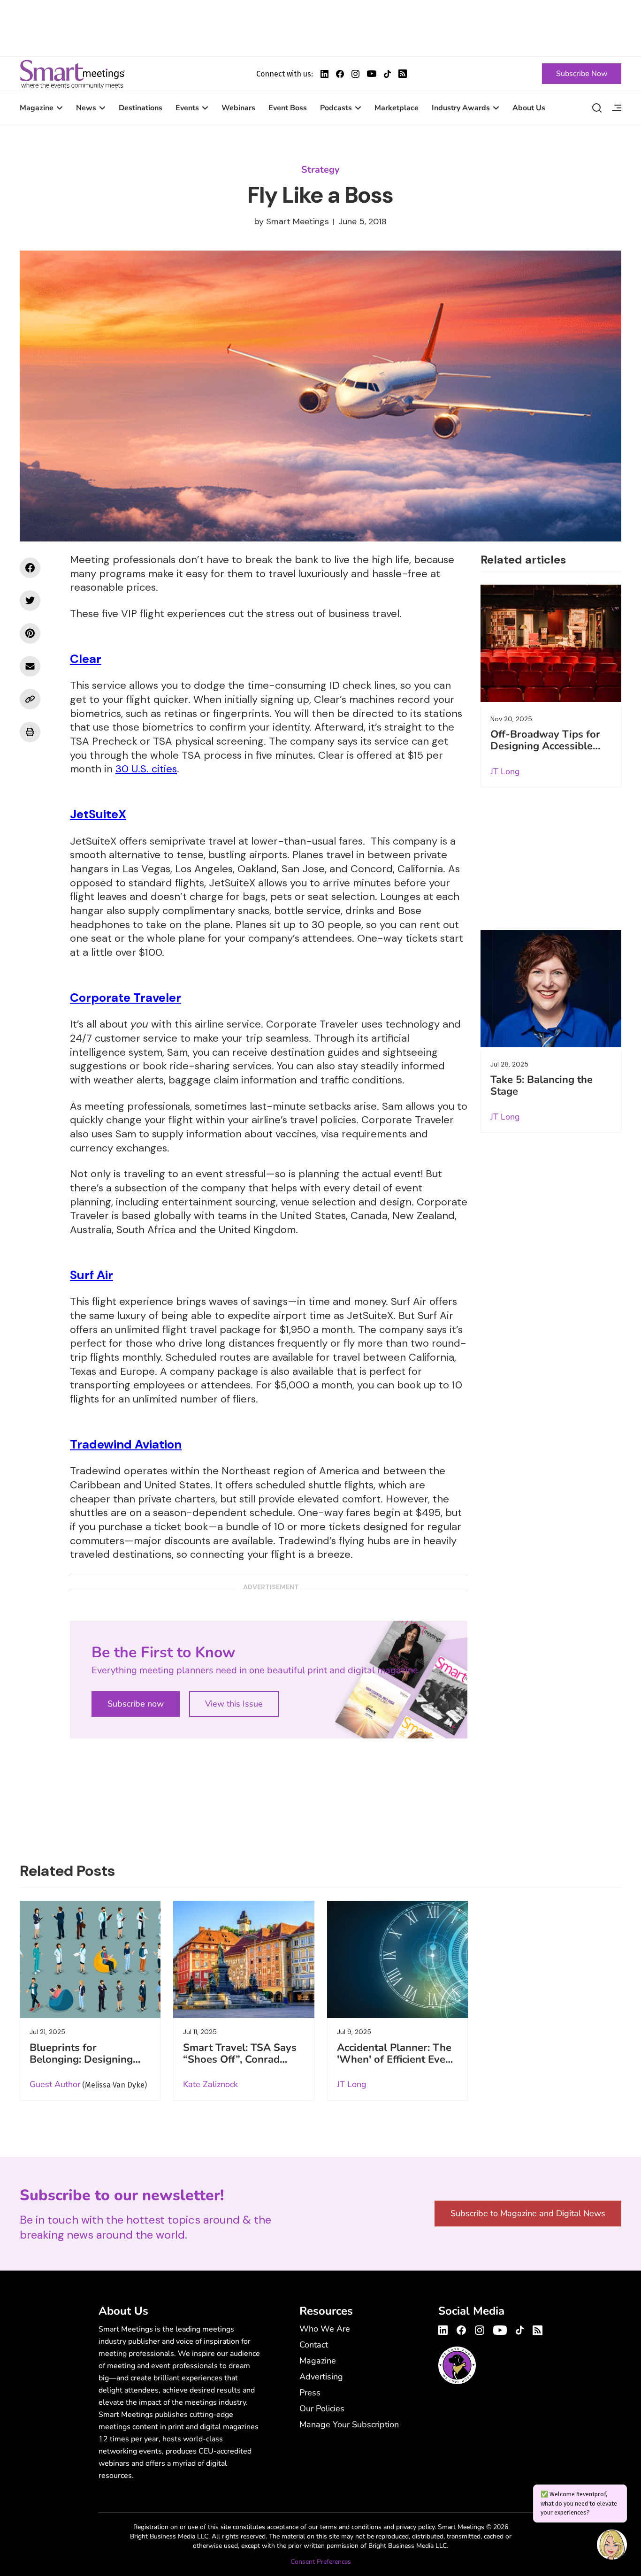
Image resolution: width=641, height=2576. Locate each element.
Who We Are (325, 2329)
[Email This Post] (30, 666)
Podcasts (336, 108)
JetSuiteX (98, 814)
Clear (86, 659)
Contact (314, 2345)
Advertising (321, 2377)
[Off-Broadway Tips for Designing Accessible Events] (551, 643)
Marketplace (397, 108)
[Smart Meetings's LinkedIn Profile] (324, 74)
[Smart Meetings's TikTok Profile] (387, 74)
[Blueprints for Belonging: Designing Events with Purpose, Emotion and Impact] (90, 1959)
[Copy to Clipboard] (30, 699)
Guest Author (55, 2084)
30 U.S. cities (146, 769)
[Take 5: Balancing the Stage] (551, 989)
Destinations (141, 108)
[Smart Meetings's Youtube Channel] (500, 2329)
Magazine (37, 108)
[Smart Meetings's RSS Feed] (403, 74)
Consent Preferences (321, 2562)
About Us (529, 108)
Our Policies (322, 2408)
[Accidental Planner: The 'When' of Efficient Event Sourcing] (397, 1959)
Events (187, 108)
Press (310, 2393)
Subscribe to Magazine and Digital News (528, 2213)
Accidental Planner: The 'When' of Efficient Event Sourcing (396, 2059)
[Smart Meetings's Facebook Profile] (340, 74)
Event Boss (288, 108)
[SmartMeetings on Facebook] (30, 568)
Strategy (320, 170)
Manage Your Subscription (349, 2424)
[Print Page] (30, 732)
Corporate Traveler (126, 998)
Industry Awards (461, 108)
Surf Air (92, 1275)
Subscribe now (136, 1704)
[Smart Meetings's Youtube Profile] (372, 74)
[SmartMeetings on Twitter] (30, 601)
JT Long (505, 771)
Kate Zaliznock (210, 2084)
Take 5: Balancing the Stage (542, 1086)
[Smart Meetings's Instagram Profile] (355, 74)
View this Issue (234, 1704)
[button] (612, 2546)
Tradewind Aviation (126, 1444)
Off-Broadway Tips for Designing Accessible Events (545, 746)
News (86, 108)
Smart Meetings (72, 74)
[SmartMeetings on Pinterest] (30, 633)
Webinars (238, 108)
